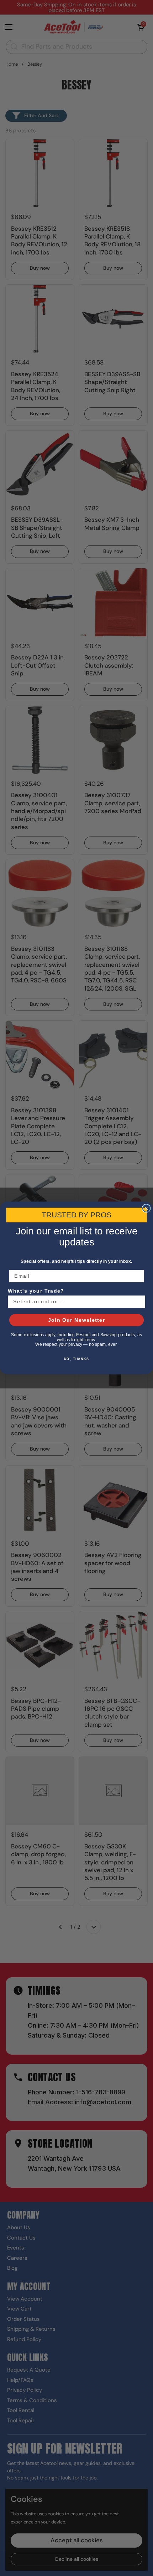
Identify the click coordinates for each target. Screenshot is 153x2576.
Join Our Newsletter (77, 1320)
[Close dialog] (146, 1208)
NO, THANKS (77, 1359)
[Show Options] (139, 1302)
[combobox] (75, 1302)
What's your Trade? (36, 1291)
